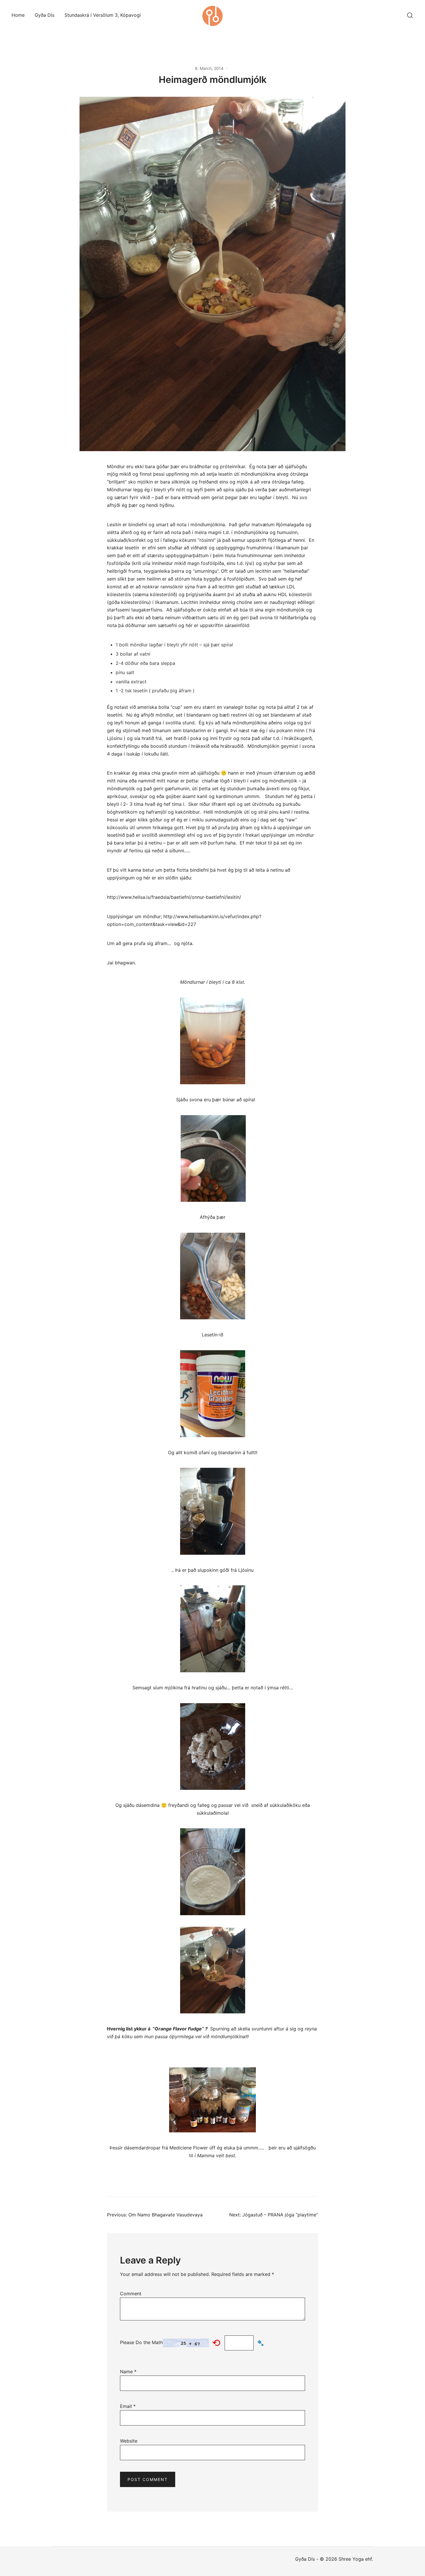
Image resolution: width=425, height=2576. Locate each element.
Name (128, 2372)
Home (18, 15)
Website (129, 2441)
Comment (131, 2294)
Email (128, 2406)
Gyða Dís (45, 15)
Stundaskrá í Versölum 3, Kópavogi (103, 15)
